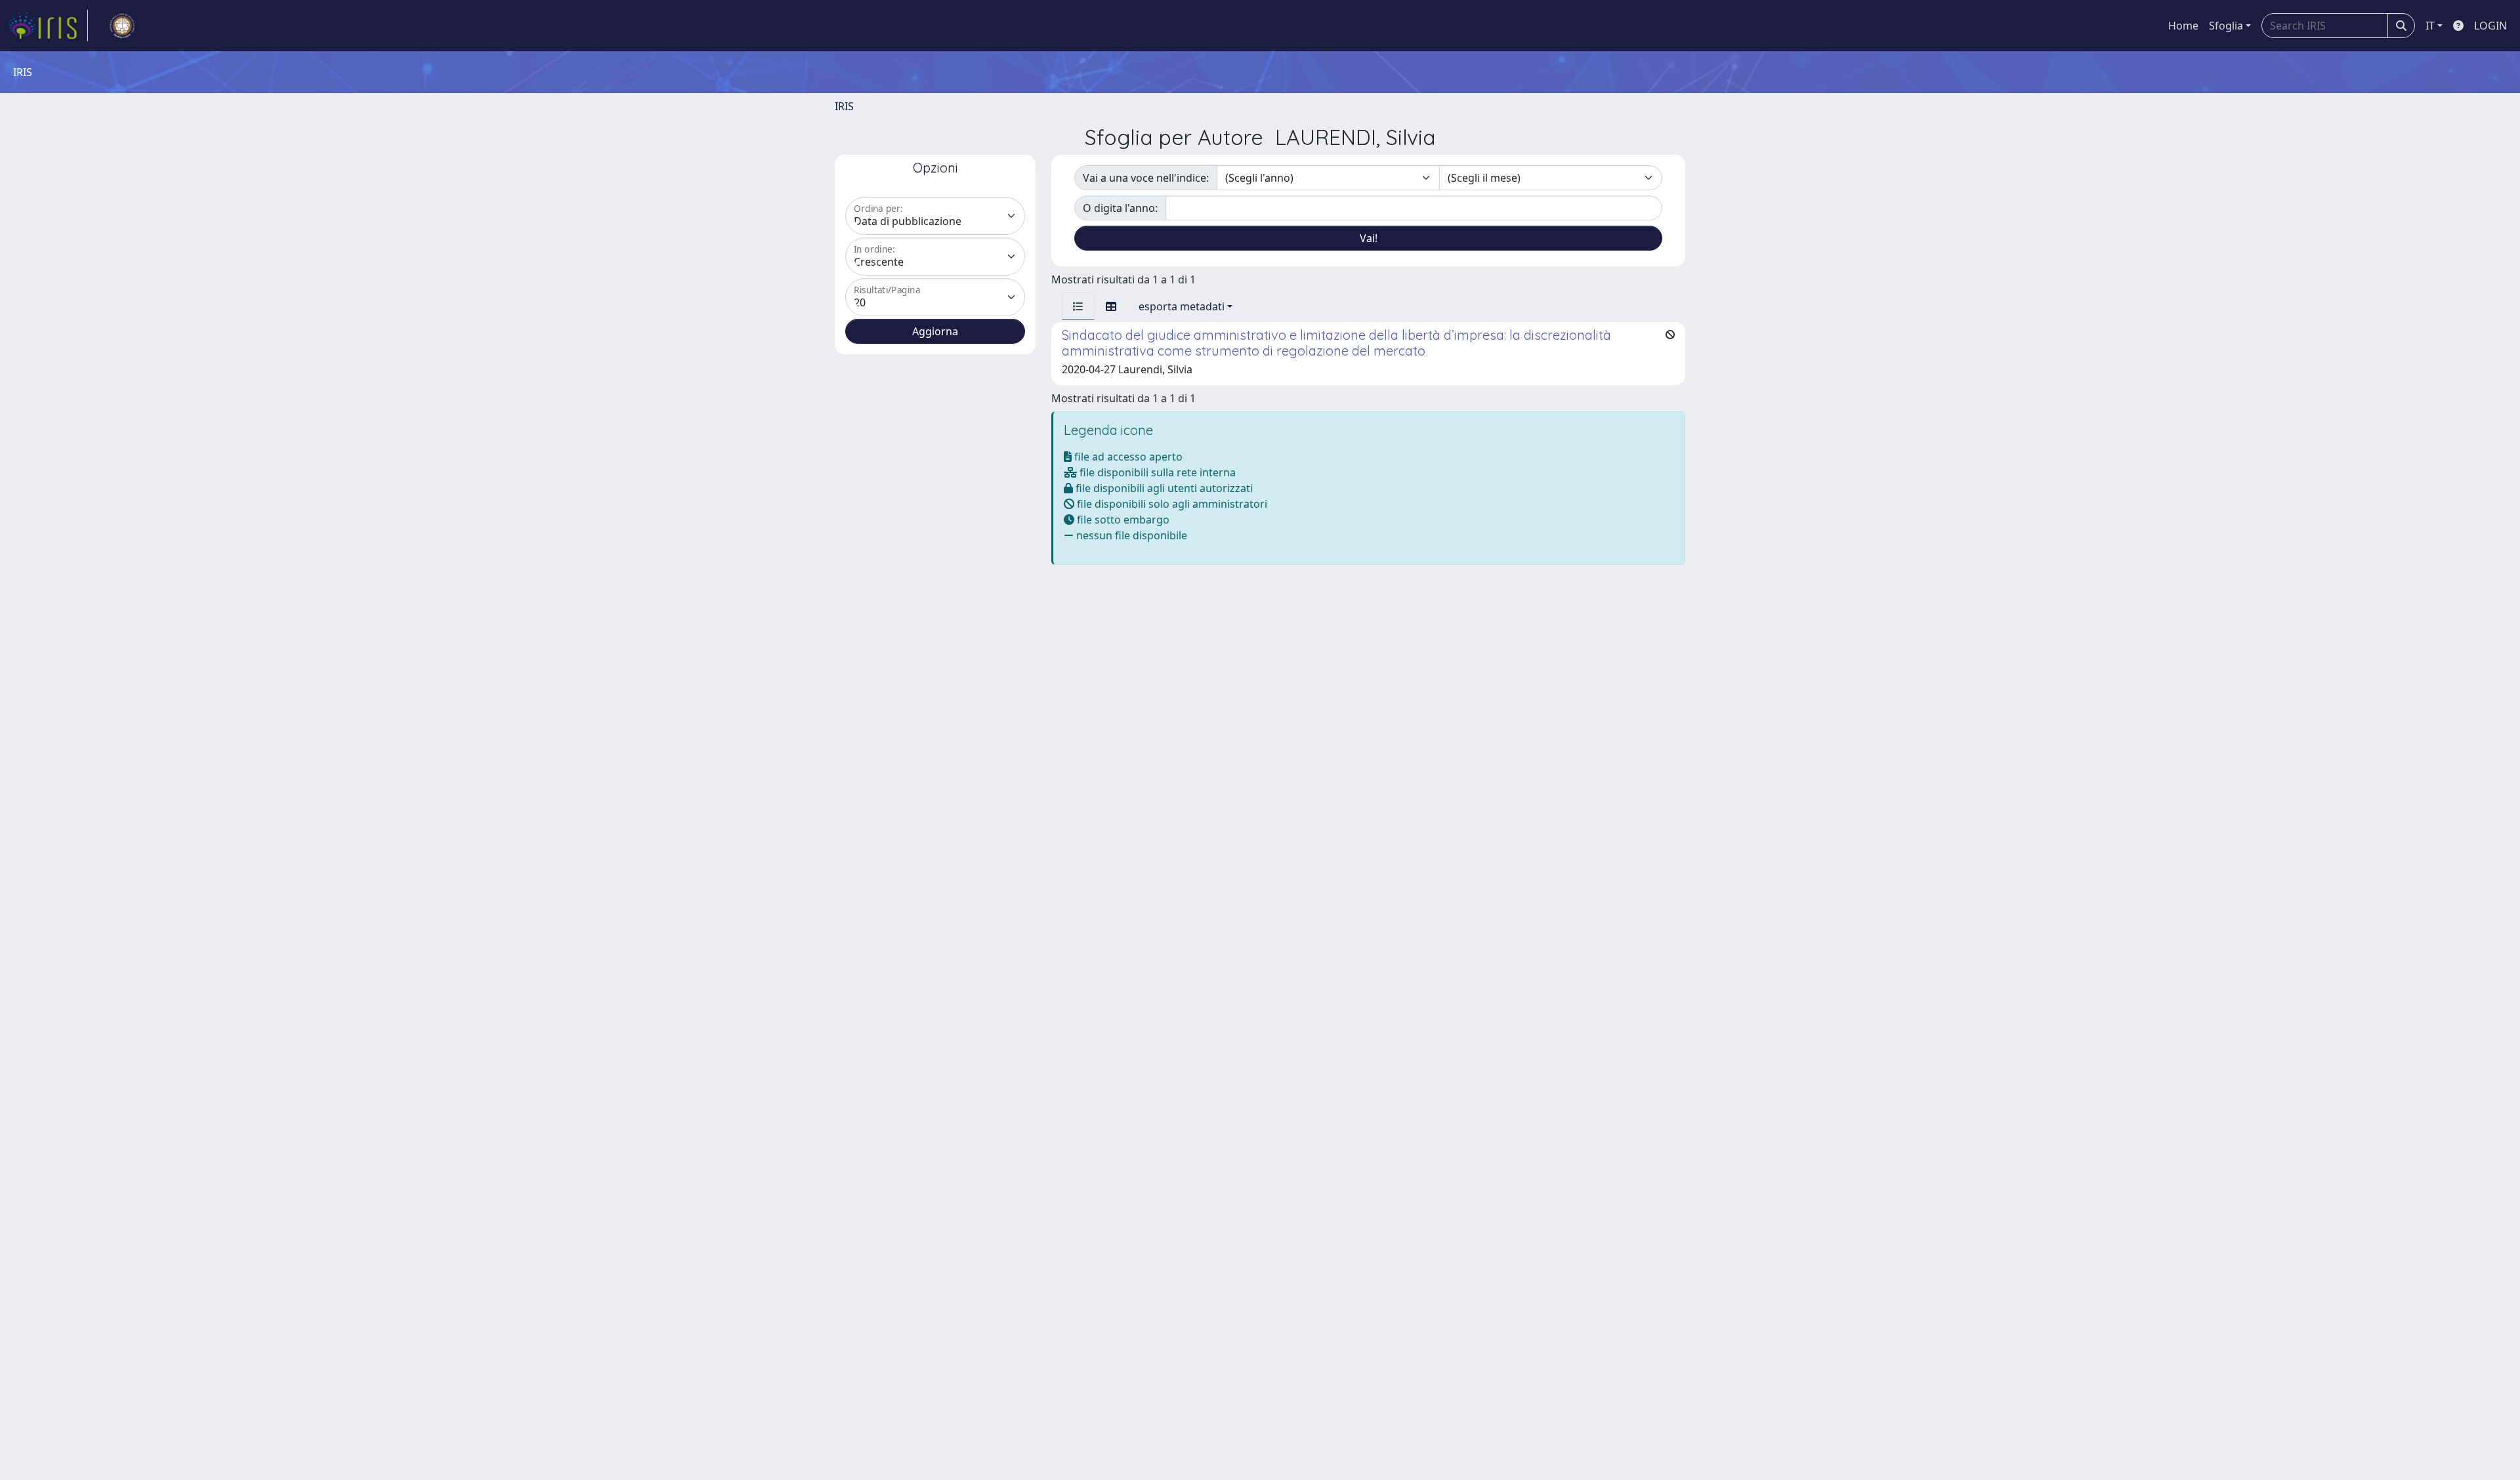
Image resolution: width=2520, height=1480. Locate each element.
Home (2183, 26)
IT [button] (2430, 26)
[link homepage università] (122, 26)
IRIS (844, 106)
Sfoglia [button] (2226, 26)
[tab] (1078, 306)
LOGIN (2490, 26)
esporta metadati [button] (1182, 306)
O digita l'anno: (1120, 208)
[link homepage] (48, 26)
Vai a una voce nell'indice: (1146, 178)
